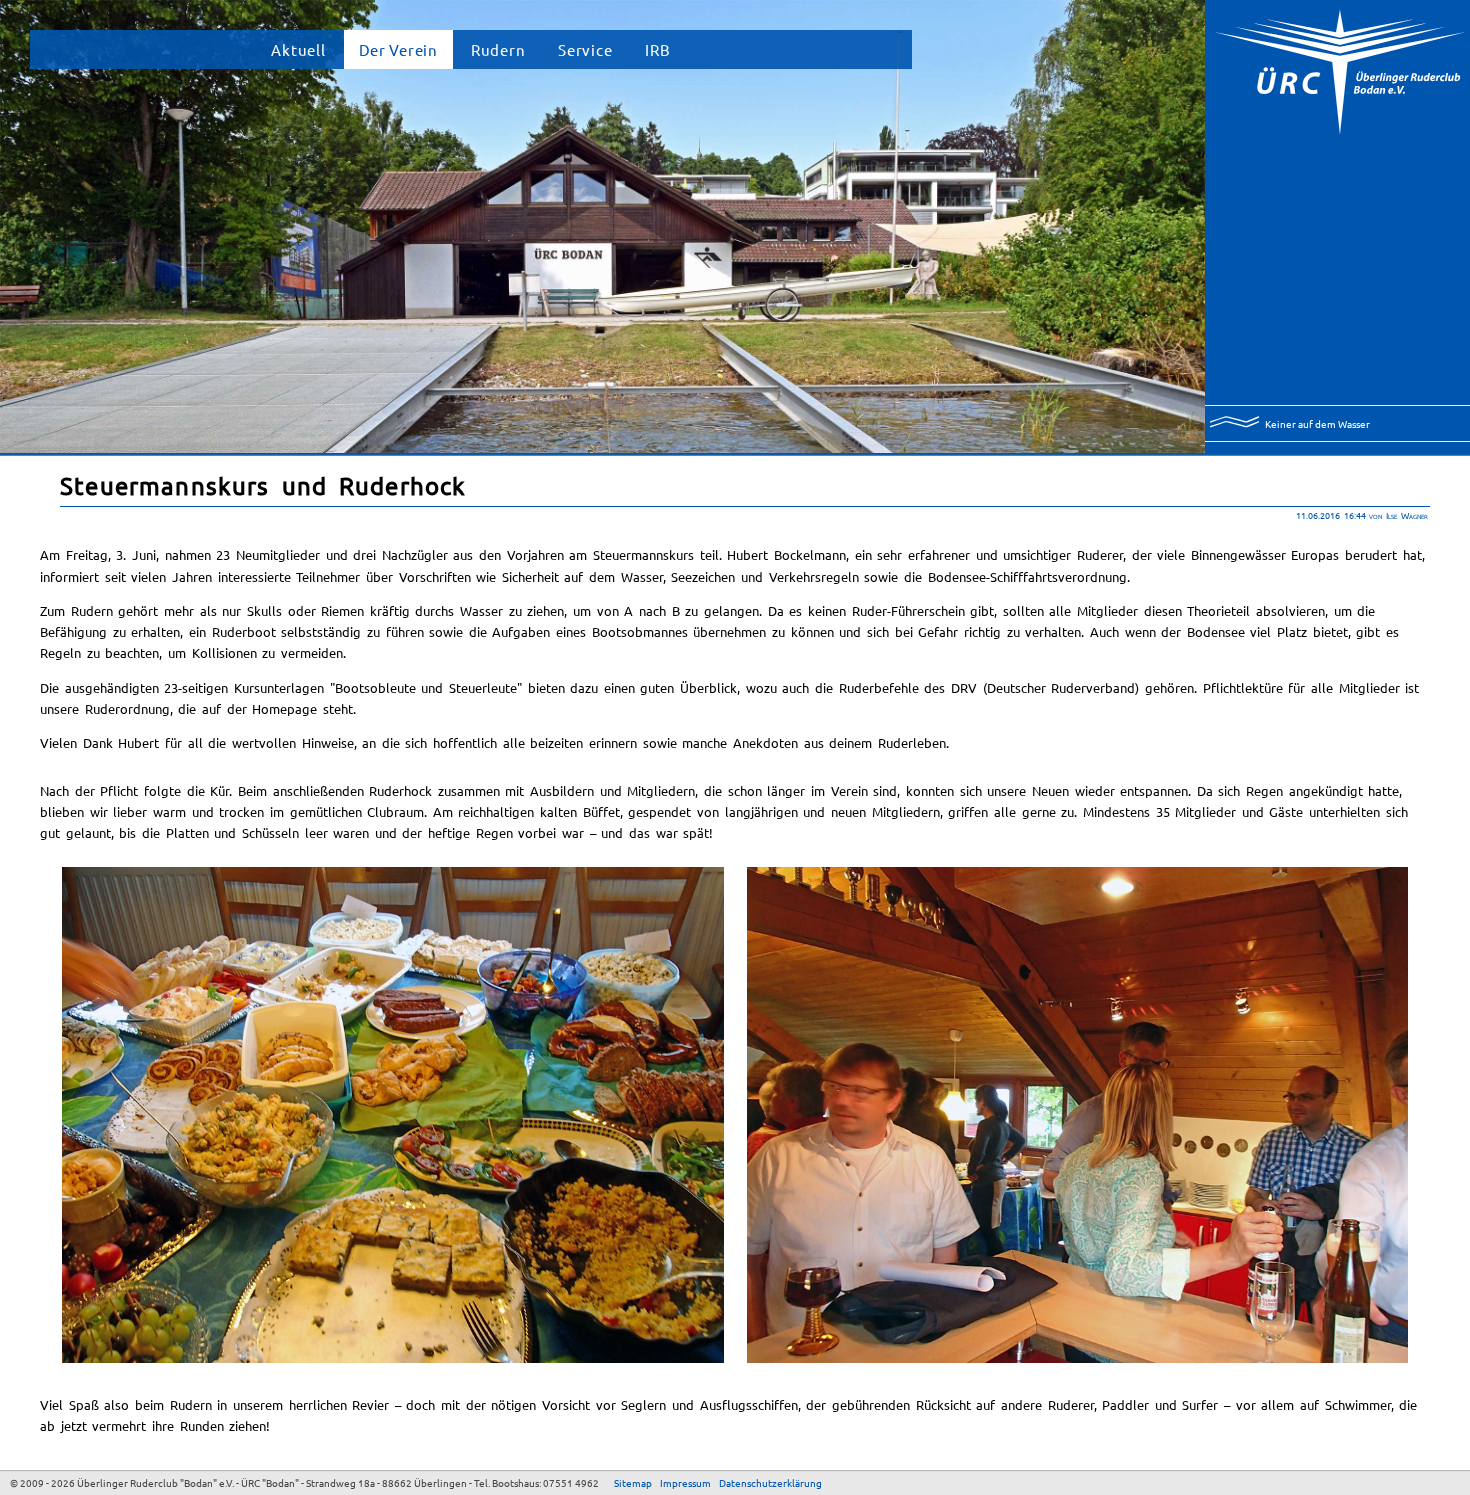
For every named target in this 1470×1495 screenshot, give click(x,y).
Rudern (498, 49)
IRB (657, 49)
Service (585, 49)
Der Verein (398, 49)
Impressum (685, 1482)
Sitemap (633, 1482)
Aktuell (298, 49)
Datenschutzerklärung (770, 1482)
